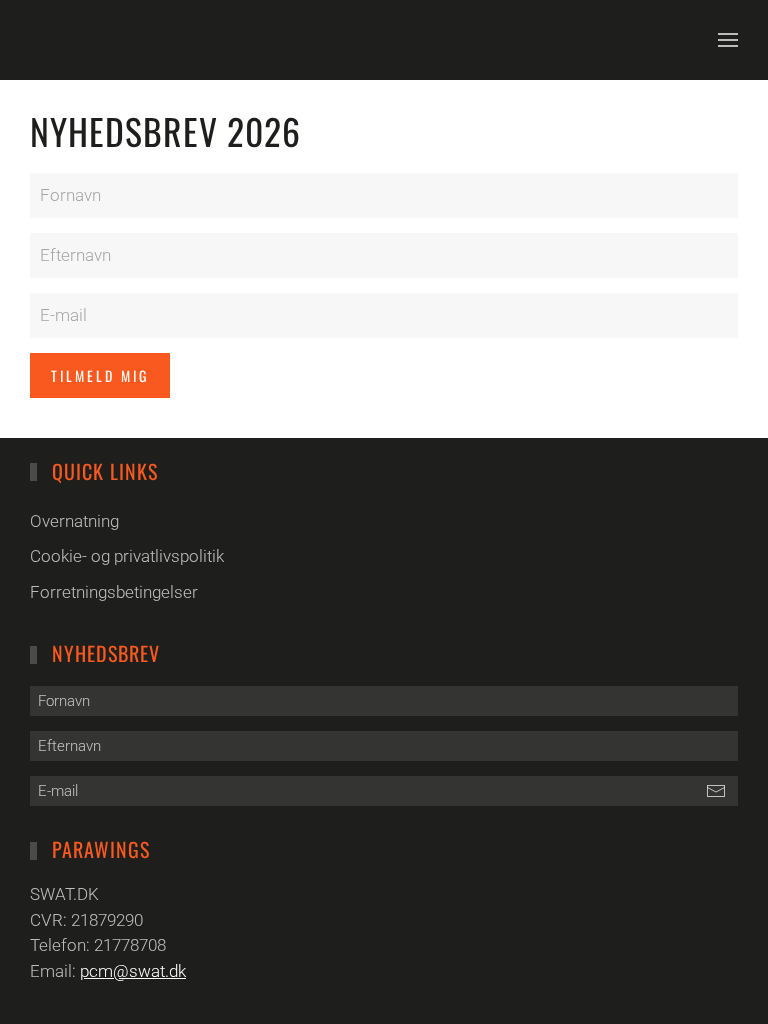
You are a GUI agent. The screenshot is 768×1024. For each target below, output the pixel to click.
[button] (728, 40)
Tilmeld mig (100, 375)
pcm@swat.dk (133, 971)
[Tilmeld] (715, 791)
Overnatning (74, 521)
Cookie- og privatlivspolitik (127, 556)
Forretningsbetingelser (114, 592)
